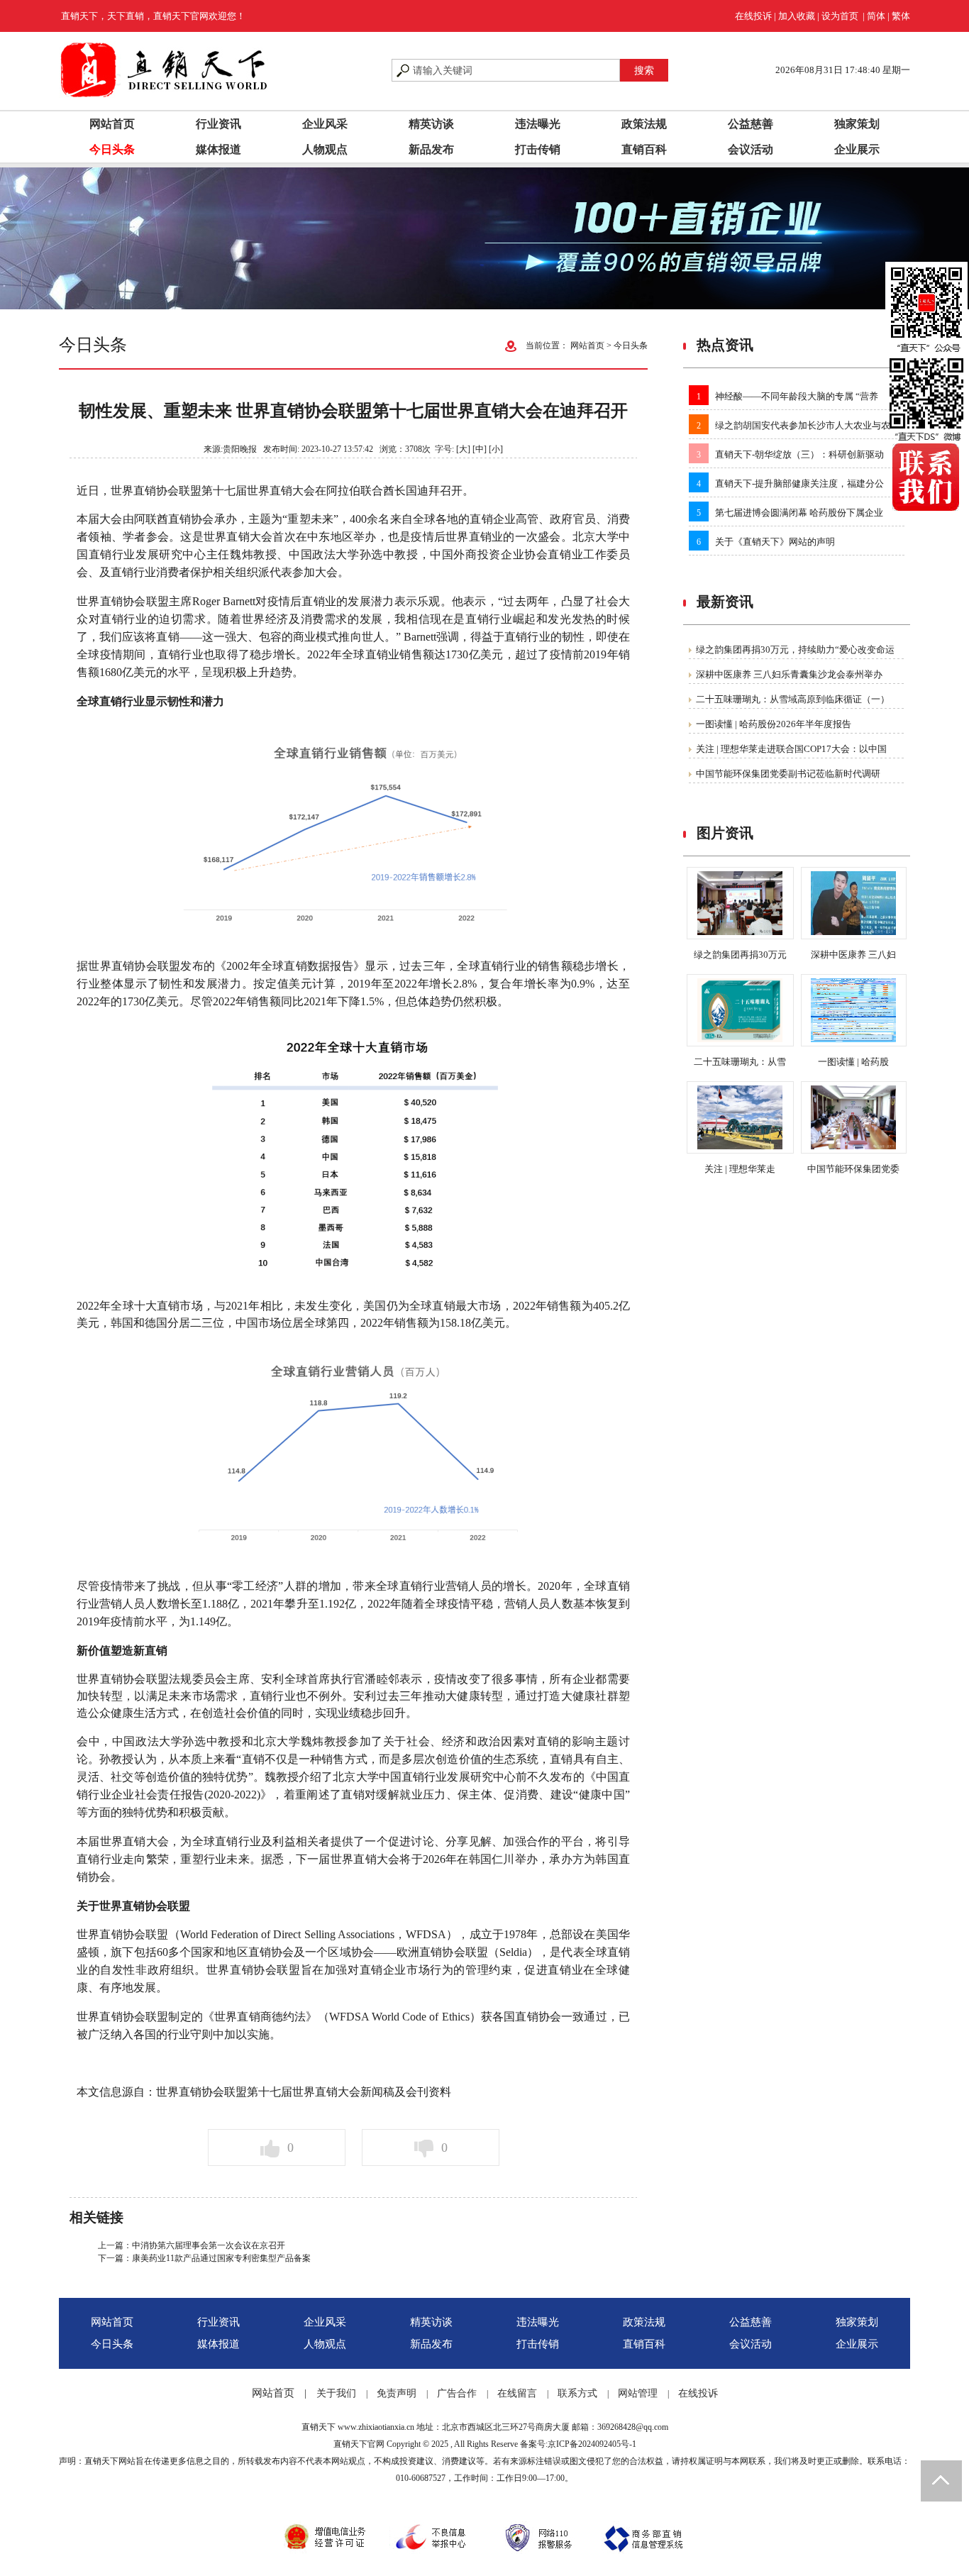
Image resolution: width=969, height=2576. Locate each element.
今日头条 (112, 149)
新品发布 (431, 149)
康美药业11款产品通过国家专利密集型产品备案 (221, 2258)
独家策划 (857, 124)
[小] (496, 449)
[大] (463, 449)
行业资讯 (218, 124)
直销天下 (319, 2427)
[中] (480, 449)
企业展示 (857, 149)
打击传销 (538, 149)
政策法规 (644, 124)
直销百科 (644, 149)
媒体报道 (218, 149)
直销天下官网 (359, 2444)
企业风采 (325, 124)
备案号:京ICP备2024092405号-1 (578, 2444)
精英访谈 (431, 124)
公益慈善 (751, 124)
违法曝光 (538, 124)
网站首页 (112, 124)
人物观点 (325, 149)
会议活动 (751, 149)
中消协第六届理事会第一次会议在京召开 (209, 2245)
